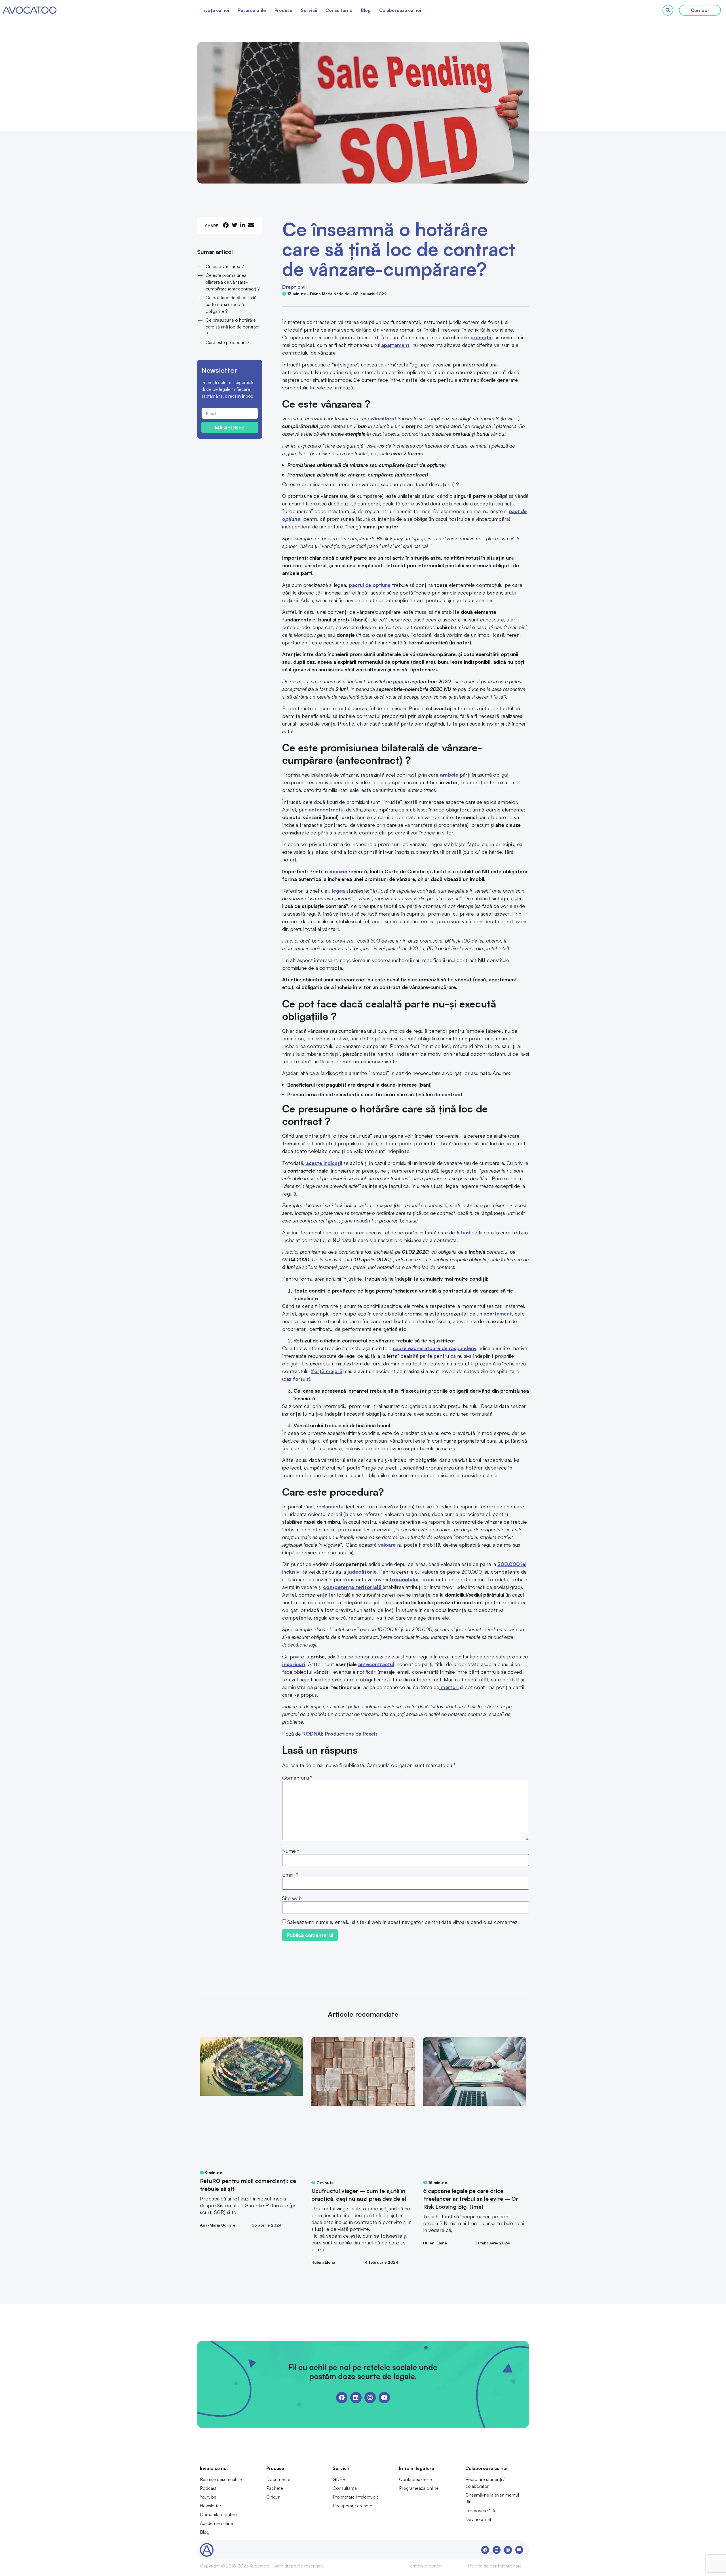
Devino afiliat (478, 2519)
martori (449, 1687)
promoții (481, 337)
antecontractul (327, 810)
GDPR (339, 2479)
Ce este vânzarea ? (225, 266)
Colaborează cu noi (400, 10)
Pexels (370, 1734)
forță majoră (327, 1371)
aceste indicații (323, 1163)
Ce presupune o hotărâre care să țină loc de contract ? (233, 327)
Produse (283, 10)
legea (338, 891)
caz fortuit (296, 1379)
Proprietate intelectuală (356, 2497)
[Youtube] (384, 2398)
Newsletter (211, 2506)
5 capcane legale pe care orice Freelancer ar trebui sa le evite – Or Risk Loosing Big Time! (471, 2199)
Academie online (217, 2523)
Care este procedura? (227, 342)
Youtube (208, 2497)
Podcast (208, 2488)
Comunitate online (218, 2514)
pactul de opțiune (370, 585)
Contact (700, 10)
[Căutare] (668, 10)
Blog (366, 10)
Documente (278, 2479)
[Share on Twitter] (235, 225)
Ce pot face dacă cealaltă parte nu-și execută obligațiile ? (231, 304)
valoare (387, 1545)
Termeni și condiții (425, 2566)
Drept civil (294, 287)
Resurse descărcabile (221, 2479)
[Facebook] (342, 2398)
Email (290, 1875)
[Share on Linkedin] (243, 225)
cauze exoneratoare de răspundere (434, 1348)
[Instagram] (370, 2398)
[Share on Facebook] (226, 225)
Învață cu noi (215, 10)
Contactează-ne (415, 2479)
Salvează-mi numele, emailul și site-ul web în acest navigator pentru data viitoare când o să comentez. (403, 1922)
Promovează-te (481, 2510)
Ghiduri (273, 2497)
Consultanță (339, 10)
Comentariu (297, 1778)
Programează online (419, 2488)
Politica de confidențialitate (495, 2566)
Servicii (309, 10)
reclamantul (331, 1506)
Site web (292, 1898)
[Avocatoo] (30, 10)
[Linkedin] (356, 2398)
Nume (291, 1851)
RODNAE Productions (328, 1734)
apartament (395, 345)
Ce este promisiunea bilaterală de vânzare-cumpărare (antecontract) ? (233, 282)
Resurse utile (252, 10)
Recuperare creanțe (353, 2506)
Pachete (275, 2488)
